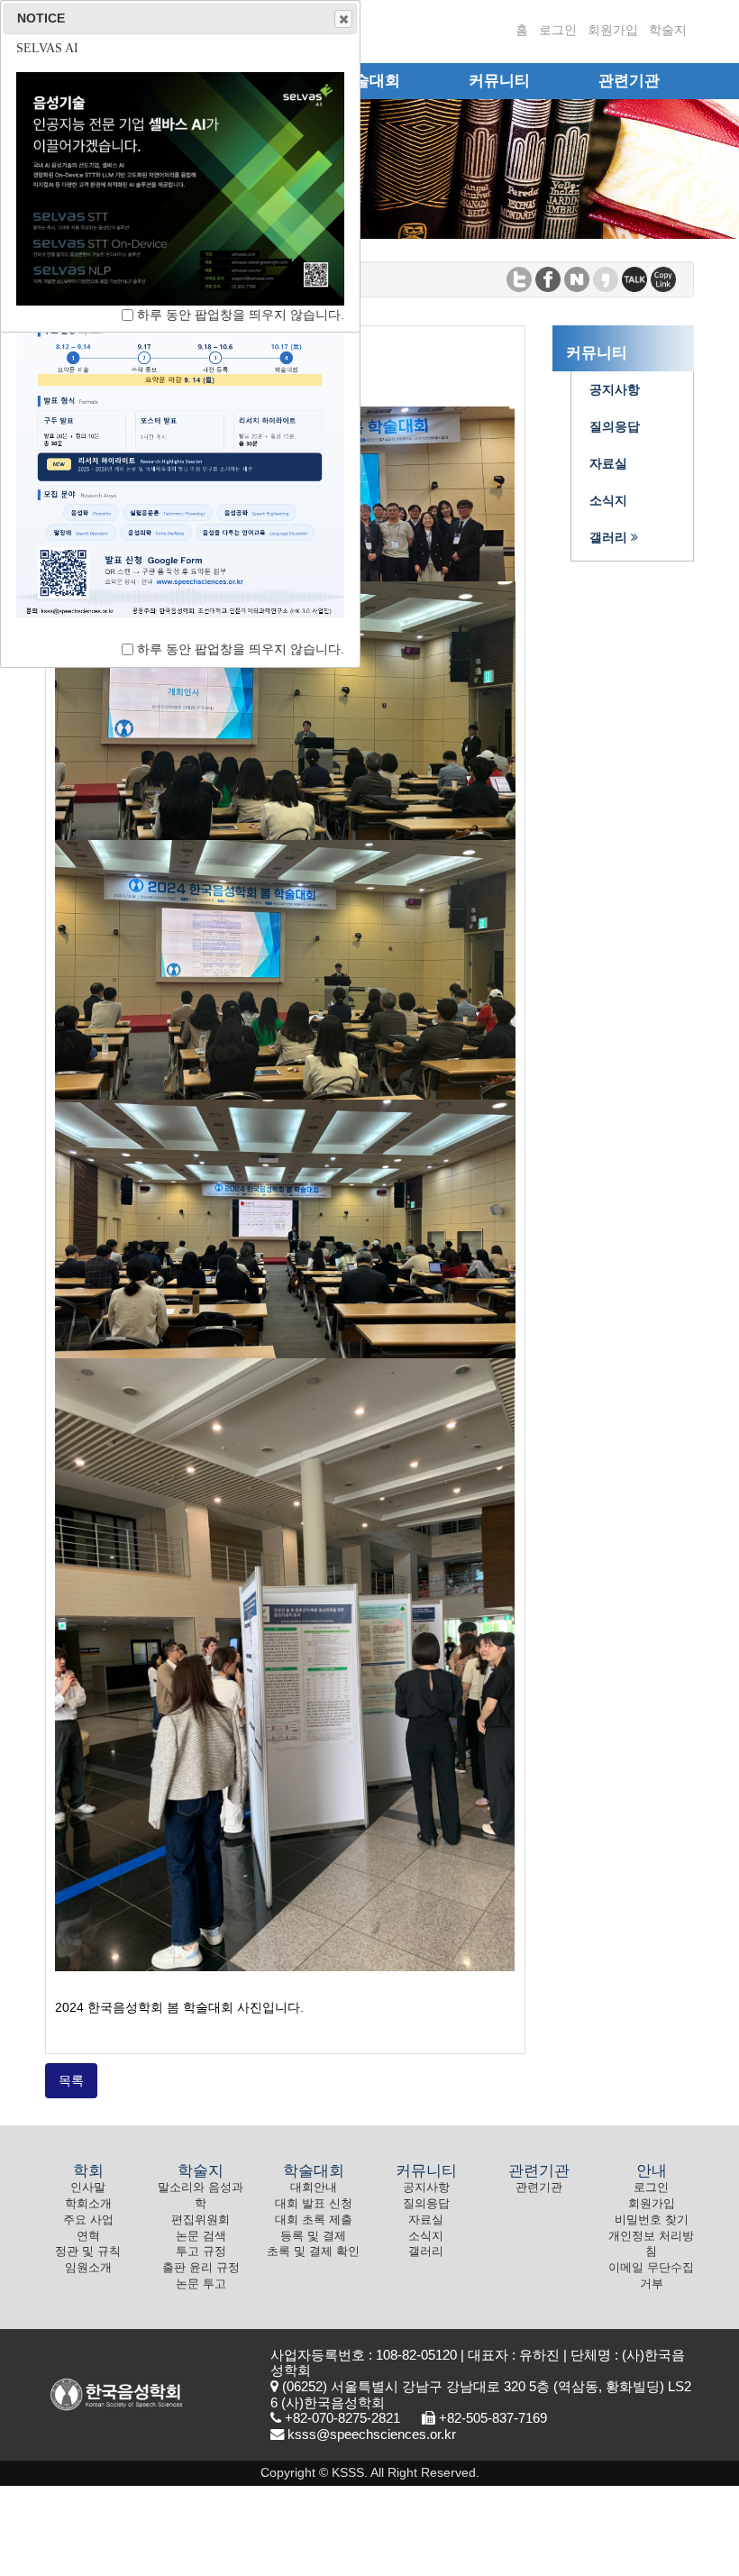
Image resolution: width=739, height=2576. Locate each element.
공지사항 (426, 2188)
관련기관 (539, 2188)
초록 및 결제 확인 (313, 2252)
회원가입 (613, 30)
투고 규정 (201, 2252)
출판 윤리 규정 (201, 2268)
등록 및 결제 (313, 2236)
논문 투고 (201, 2284)
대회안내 (314, 2188)
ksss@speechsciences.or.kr (372, 2434)
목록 (71, 2080)
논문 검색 (201, 2236)
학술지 (668, 30)
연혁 (88, 2236)
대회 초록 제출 (314, 2220)
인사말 (88, 2188)
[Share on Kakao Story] (606, 278)
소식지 (426, 2236)
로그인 (558, 30)
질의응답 (426, 2204)
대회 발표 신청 (314, 2204)
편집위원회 (201, 2220)
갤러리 (426, 2252)
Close (343, 19)
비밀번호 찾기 (652, 2220)
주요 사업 (88, 2220)
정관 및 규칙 (88, 2252)
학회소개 (88, 2204)
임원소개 (88, 2268)
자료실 (426, 2220)
